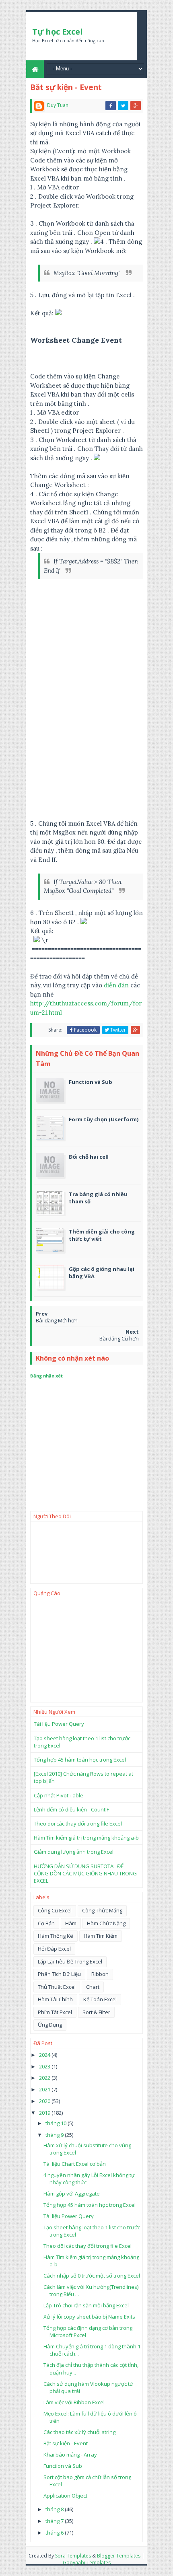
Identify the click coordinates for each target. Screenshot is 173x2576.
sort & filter (96, 2012)
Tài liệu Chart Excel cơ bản (75, 2164)
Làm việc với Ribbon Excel (74, 2402)
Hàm (71, 1923)
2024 (45, 2055)
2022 (45, 2078)
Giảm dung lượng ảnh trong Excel (74, 1852)
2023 (45, 2066)
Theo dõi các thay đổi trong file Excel (78, 1824)
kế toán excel (100, 1999)
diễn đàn (116, 985)
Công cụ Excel (55, 1910)
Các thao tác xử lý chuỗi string (79, 2432)
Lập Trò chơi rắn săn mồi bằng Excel (86, 2305)
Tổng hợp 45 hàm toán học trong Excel (80, 1760)
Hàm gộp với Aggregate (72, 2194)
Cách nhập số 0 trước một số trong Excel (92, 2276)
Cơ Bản (46, 1923)
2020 (45, 2101)
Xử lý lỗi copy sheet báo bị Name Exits (89, 2317)
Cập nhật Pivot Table (59, 1795)
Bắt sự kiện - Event (66, 2443)
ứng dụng (50, 2025)
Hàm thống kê (56, 1936)
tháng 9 (55, 2135)
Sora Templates (73, 2556)
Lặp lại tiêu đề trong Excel (70, 1961)
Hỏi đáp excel (54, 1949)
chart (93, 1987)
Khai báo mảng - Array (70, 2455)
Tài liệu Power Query (59, 1724)
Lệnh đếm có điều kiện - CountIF (71, 1809)
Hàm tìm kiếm (101, 1936)
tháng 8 (55, 2509)
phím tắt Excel (55, 2012)
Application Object (65, 2496)
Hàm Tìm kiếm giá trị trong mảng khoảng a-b (86, 1838)
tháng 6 (55, 2533)
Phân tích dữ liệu (59, 1974)
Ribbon (100, 1974)
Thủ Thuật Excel (57, 1987)
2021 (45, 2089)
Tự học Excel (58, 32)
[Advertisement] (86, 751)
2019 (45, 2113)
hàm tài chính (55, 1999)
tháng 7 (55, 2521)
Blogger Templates (119, 2556)
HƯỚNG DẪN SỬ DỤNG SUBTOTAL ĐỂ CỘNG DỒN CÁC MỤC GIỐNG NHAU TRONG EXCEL (85, 1873)
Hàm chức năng (106, 1923)
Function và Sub (63, 2466)
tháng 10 (57, 2123)
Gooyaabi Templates (87, 2563)
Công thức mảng (102, 1910)
